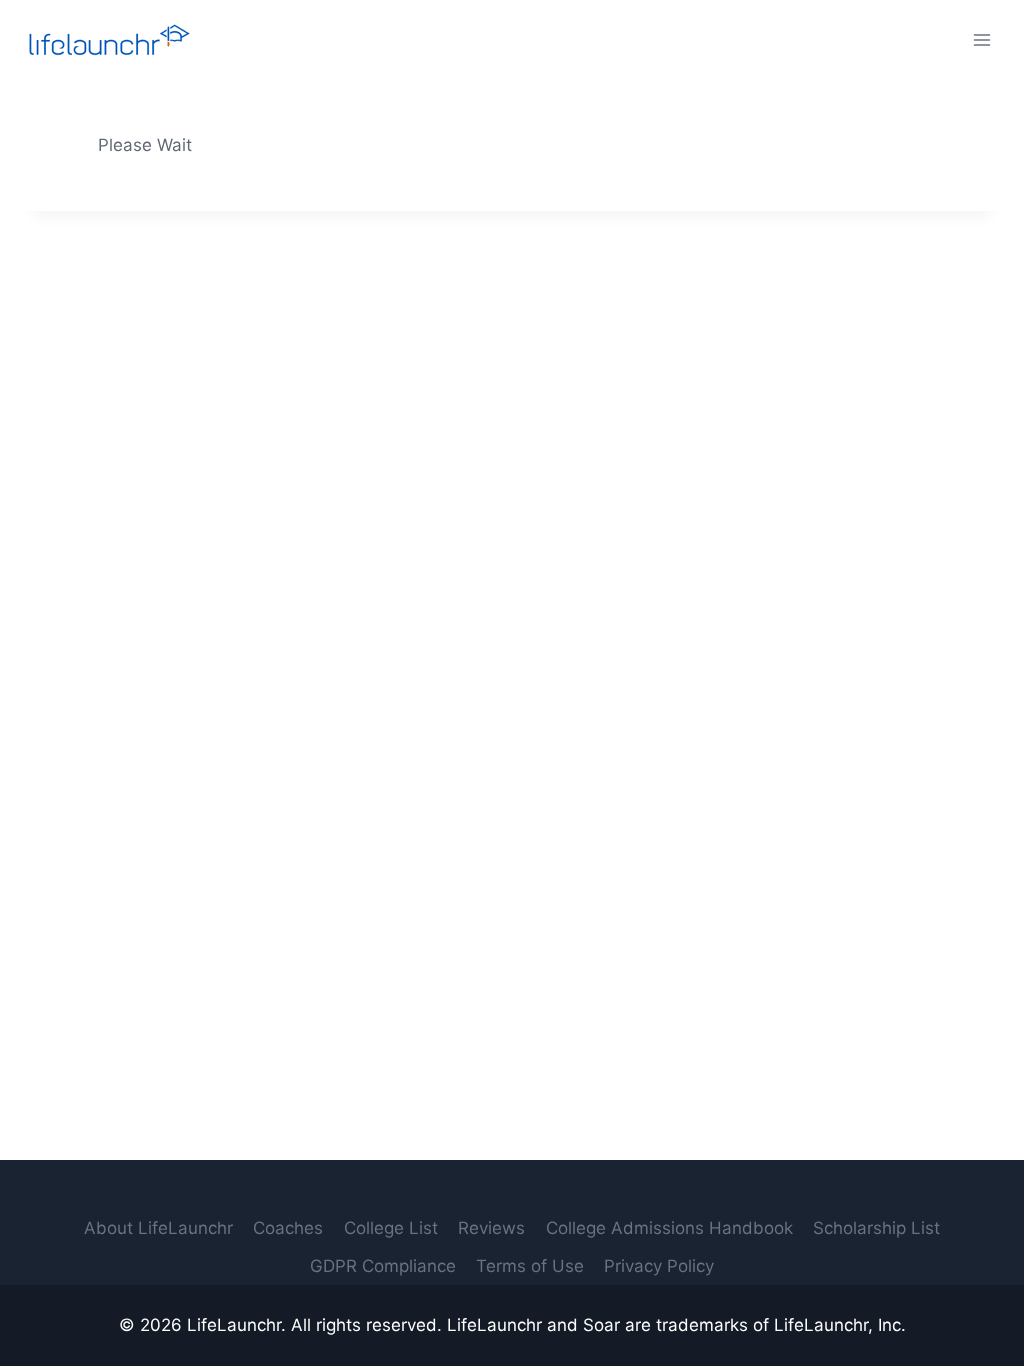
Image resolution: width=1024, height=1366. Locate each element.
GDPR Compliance (383, 1266)
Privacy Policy (659, 1266)
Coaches (288, 1228)
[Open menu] (981, 39)
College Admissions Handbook (669, 1228)
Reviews (491, 1228)
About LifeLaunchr (158, 1228)
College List (391, 1228)
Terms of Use (530, 1266)
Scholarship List (876, 1228)
